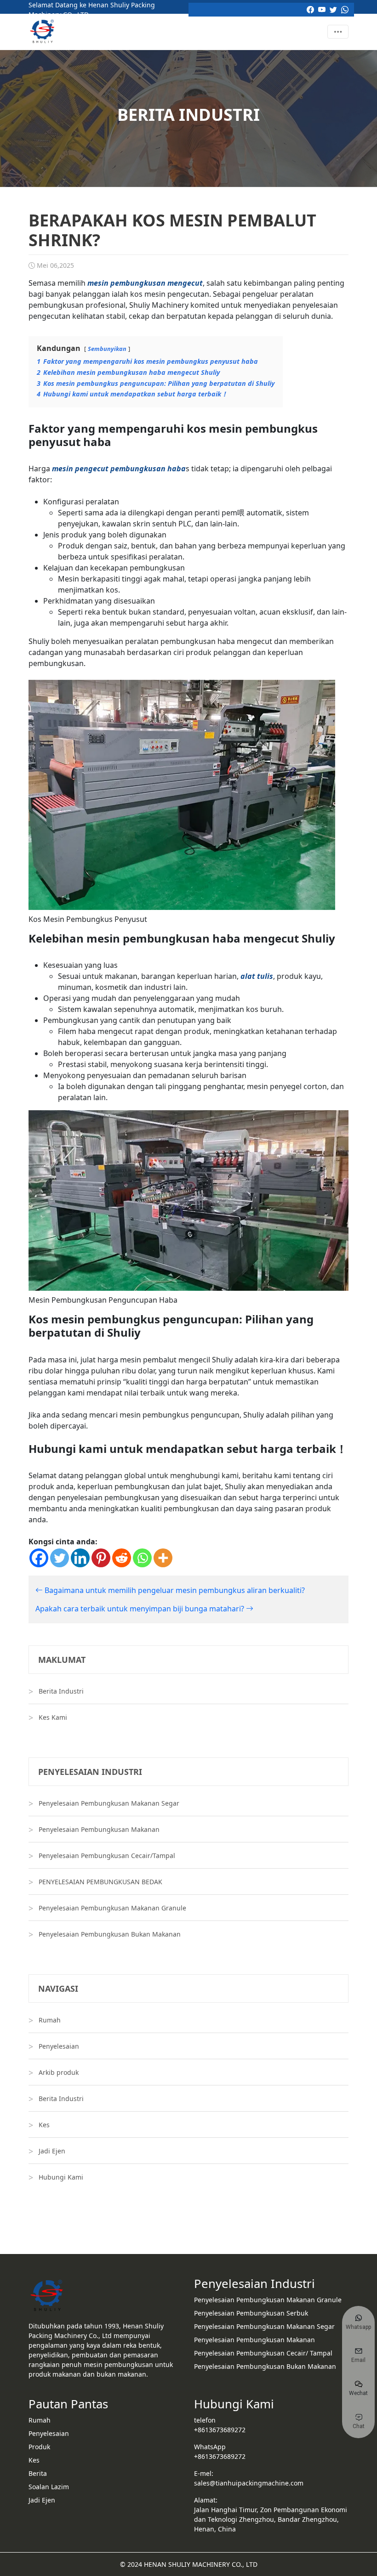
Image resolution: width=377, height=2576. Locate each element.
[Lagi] (163, 1558)
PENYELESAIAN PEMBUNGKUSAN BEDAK (100, 1882)
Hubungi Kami (61, 2177)
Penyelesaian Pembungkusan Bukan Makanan (110, 1934)
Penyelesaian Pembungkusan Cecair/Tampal (107, 1856)
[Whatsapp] (142, 1558)
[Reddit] (122, 1558)
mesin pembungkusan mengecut (145, 283)
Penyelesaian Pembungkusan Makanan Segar (109, 1803)
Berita (38, 2473)
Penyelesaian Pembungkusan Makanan (99, 1829)
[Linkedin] (80, 1558)
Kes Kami (53, 1717)
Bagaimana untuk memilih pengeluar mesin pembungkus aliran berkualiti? (174, 1590)
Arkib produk (59, 2072)
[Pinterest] (101, 1558)
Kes (44, 2125)
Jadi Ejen (52, 2151)
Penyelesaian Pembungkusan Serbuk (251, 2313)
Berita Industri (61, 1691)
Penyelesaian (59, 2046)
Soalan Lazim (49, 2487)
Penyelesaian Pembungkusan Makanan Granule (112, 1908)
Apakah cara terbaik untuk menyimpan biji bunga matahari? (141, 1609)
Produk (39, 2447)
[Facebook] (39, 1558)
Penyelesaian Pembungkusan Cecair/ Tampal (263, 2353)
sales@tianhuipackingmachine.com (249, 2483)
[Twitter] (60, 1558)
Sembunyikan (107, 349)
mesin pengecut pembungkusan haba (119, 469)
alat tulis (257, 976)
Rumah (50, 2020)
